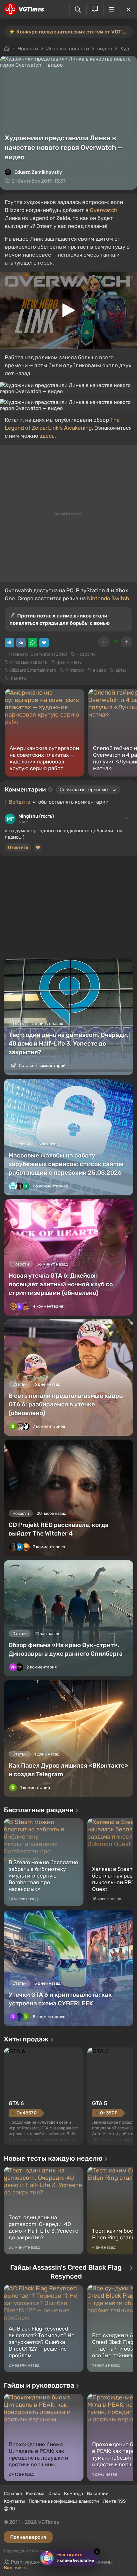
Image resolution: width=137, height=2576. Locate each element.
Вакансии (98, 2494)
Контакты (14, 2501)
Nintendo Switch (108, 598)
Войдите (20, 802)
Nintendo (75, 670)
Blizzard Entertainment (33, 670)
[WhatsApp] (32, 643)
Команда (74, 2494)
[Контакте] (21, 643)
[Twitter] (44, 643)
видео (105, 49)
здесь (47, 436)
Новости (28, 49)
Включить (15, 2568)
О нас (54, 2494)
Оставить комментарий (42, 1065)
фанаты (18, 678)
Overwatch (104, 210)
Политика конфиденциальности (64, 2501)
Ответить (18, 847)
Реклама (35, 2494)
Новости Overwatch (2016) (39, 654)
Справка (13, 2494)
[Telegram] (10, 643)
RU (12, 2509)
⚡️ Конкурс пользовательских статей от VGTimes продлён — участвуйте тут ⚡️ (71, 32)
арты (121, 670)
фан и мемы (70, 662)
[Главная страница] (24, 9)
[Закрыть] (129, 9)
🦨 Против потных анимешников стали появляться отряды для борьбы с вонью (60, 619)
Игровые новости (68, 49)
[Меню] (112, 9)
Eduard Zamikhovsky (38, 172)
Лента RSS (114, 2501)
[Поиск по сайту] (78, 9)
